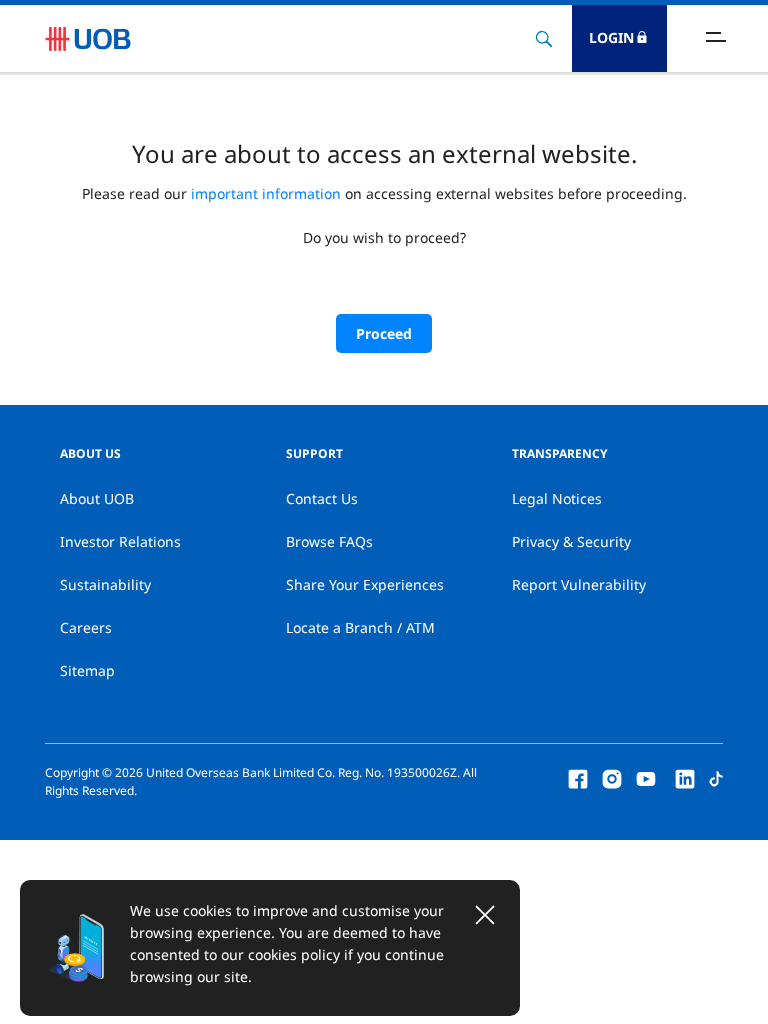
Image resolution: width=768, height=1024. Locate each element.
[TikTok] (716, 776)
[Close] (485, 915)
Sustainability (105, 584)
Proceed (384, 333)
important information (266, 193)
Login (611, 37)
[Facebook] (578, 776)
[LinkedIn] (685, 776)
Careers (86, 627)
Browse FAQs (329, 541)
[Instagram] (612, 776)
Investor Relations (120, 541)
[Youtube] (646, 776)
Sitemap (87, 670)
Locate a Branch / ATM (360, 627)
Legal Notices (557, 498)
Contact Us (322, 498)
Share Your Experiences (365, 584)
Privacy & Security (571, 541)
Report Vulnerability (579, 584)
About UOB (97, 498)
